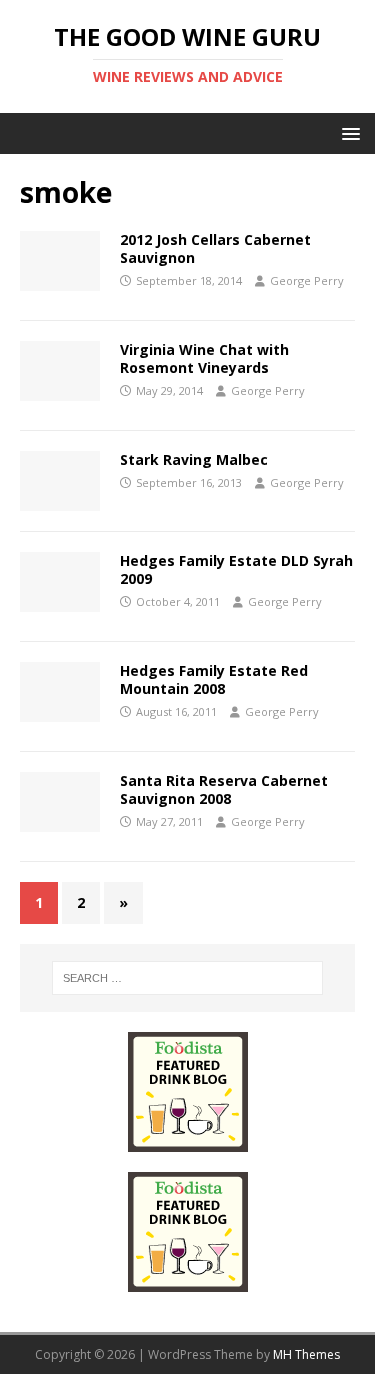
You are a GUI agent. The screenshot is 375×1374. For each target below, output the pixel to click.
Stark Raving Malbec (194, 459)
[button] (347, 132)
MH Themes (306, 1354)
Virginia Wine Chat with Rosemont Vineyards (204, 358)
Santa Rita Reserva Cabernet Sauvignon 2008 (224, 789)
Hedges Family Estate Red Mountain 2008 (214, 679)
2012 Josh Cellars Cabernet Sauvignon (215, 248)
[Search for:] (188, 978)
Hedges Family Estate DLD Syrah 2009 (236, 569)
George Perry (307, 280)
